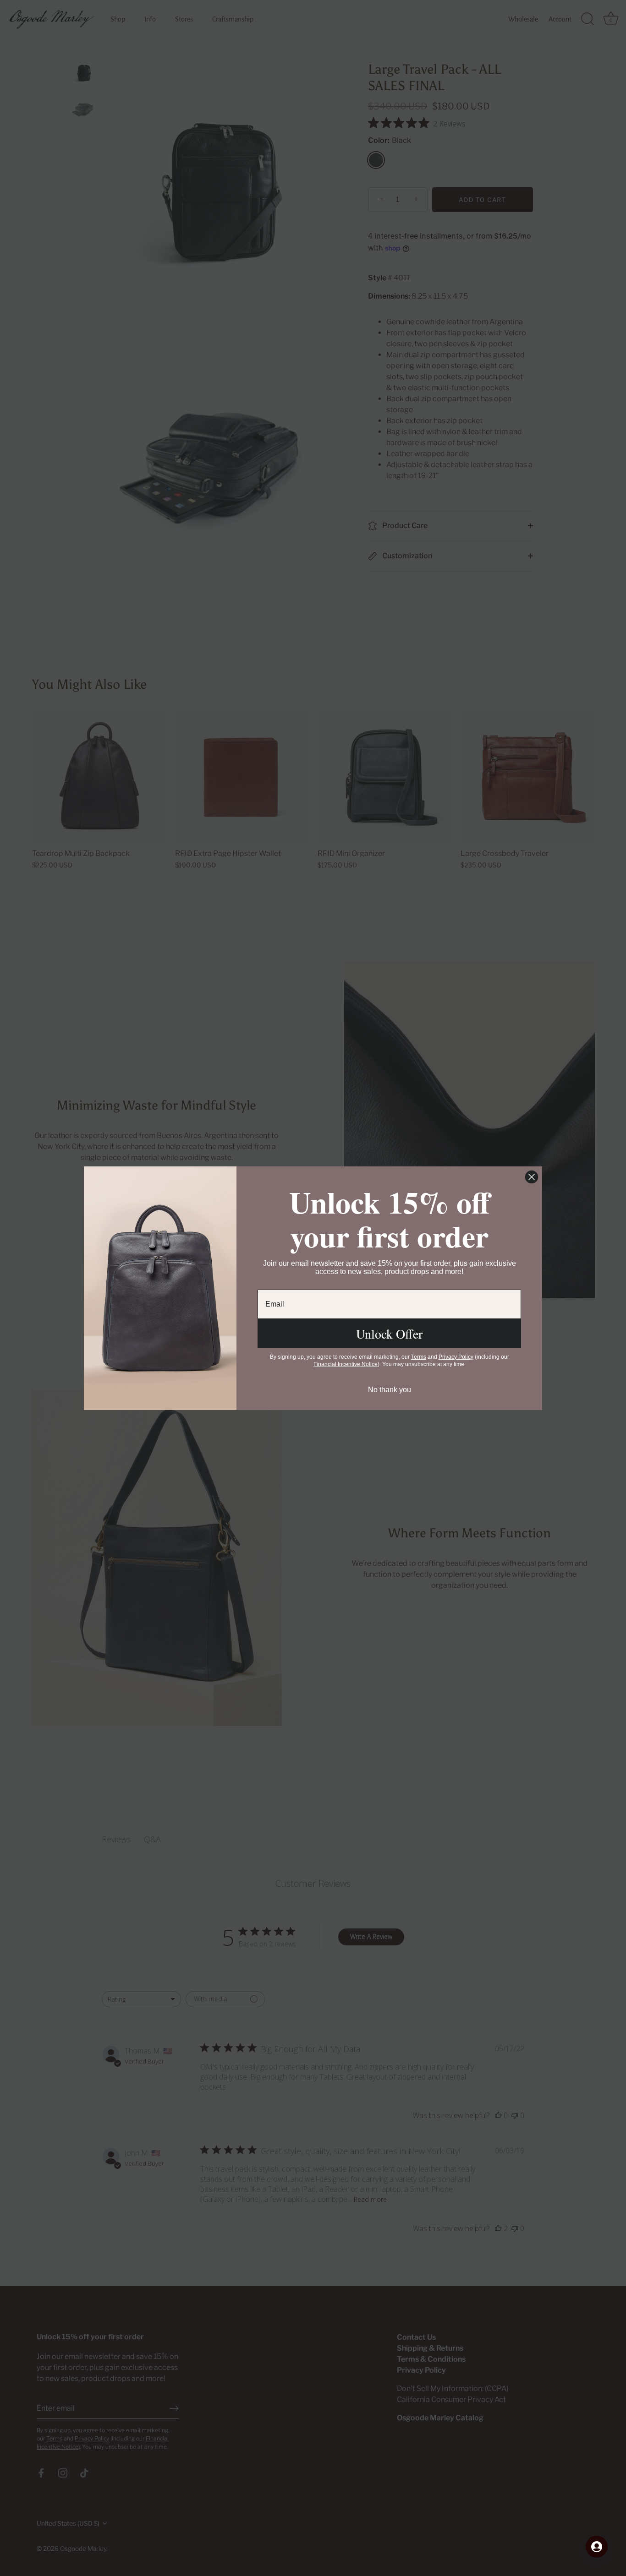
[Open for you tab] (597, 2547)
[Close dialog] (532, 1177)
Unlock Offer (389, 1334)
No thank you (390, 1390)
